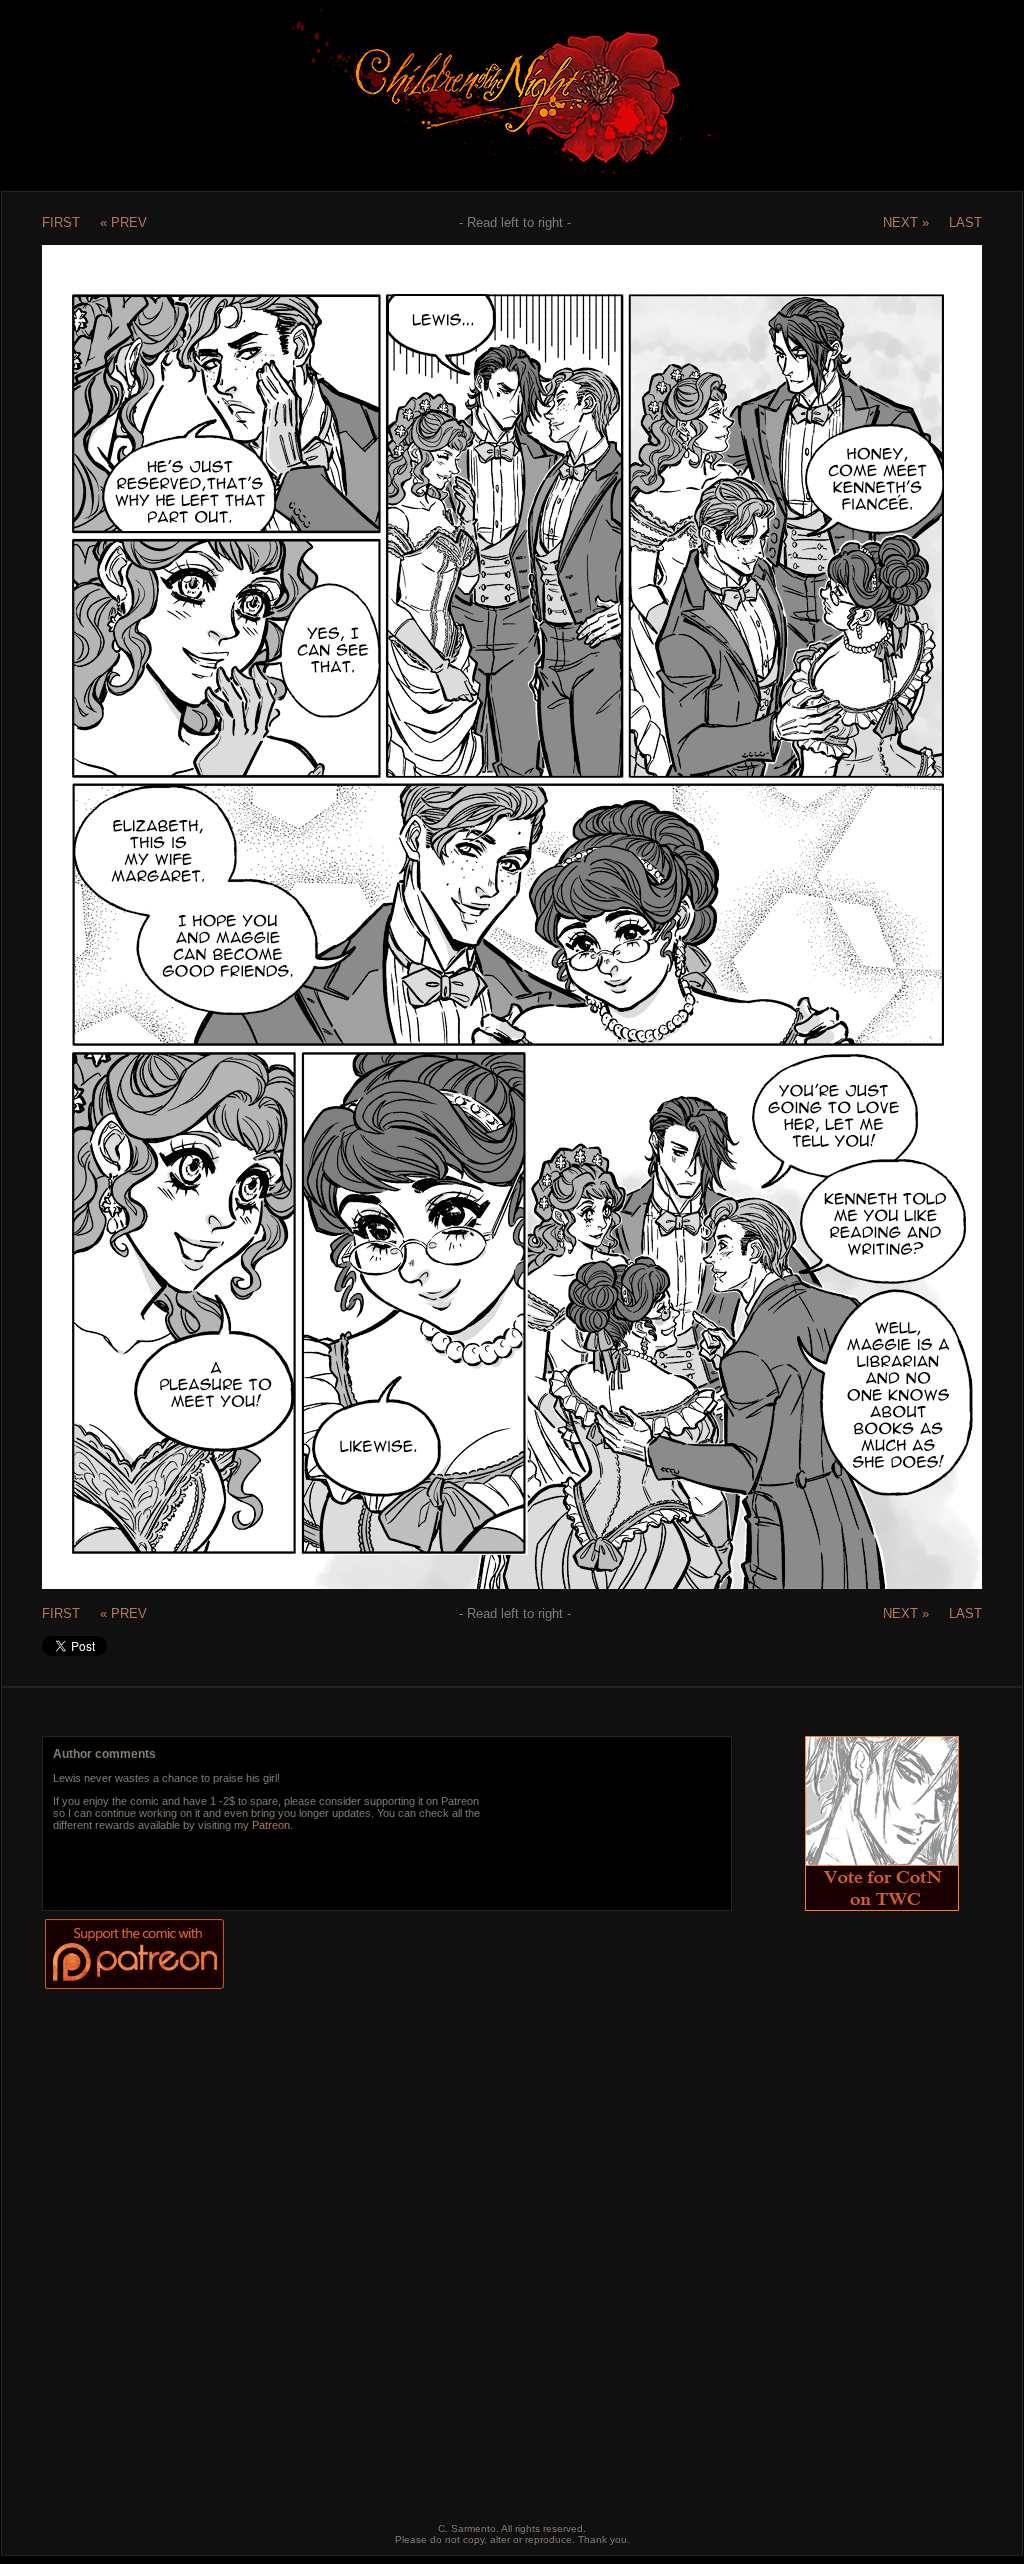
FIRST (61, 222)
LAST (965, 222)
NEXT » (906, 222)
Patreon (271, 1825)
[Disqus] (495, 2241)
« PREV (123, 222)
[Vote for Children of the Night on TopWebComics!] (882, 1905)
